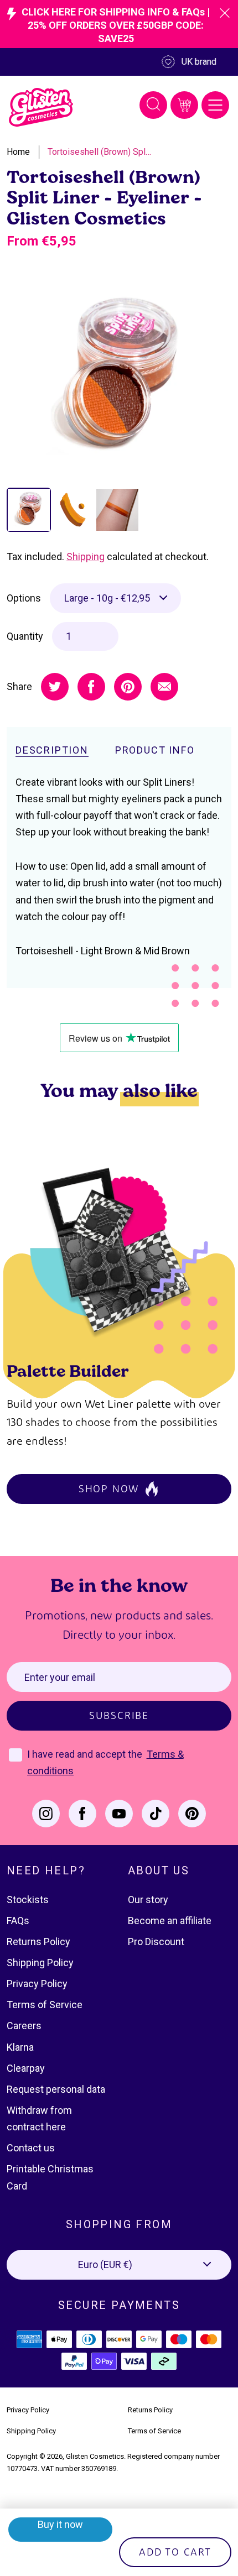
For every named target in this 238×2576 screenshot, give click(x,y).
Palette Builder (68, 1370)
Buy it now (60, 2524)
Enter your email (60, 1677)
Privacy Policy (37, 1984)
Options (24, 598)
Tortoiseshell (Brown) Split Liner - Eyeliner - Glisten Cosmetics (100, 152)
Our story (148, 1900)
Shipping (86, 557)
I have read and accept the (86, 1754)
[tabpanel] (119, 379)
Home (18, 152)
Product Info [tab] (155, 750)
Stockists (28, 1900)
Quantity (25, 636)
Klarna (20, 2047)
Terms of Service (45, 2005)
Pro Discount (156, 1942)
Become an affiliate (170, 1921)
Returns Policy (38, 1942)
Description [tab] (52, 750)
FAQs (18, 1921)
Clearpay (26, 2068)
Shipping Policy (40, 1963)
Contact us (31, 2148)
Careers (24, 2026)
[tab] (29, 510)
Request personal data (56, 2089)
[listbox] (115, 598)
